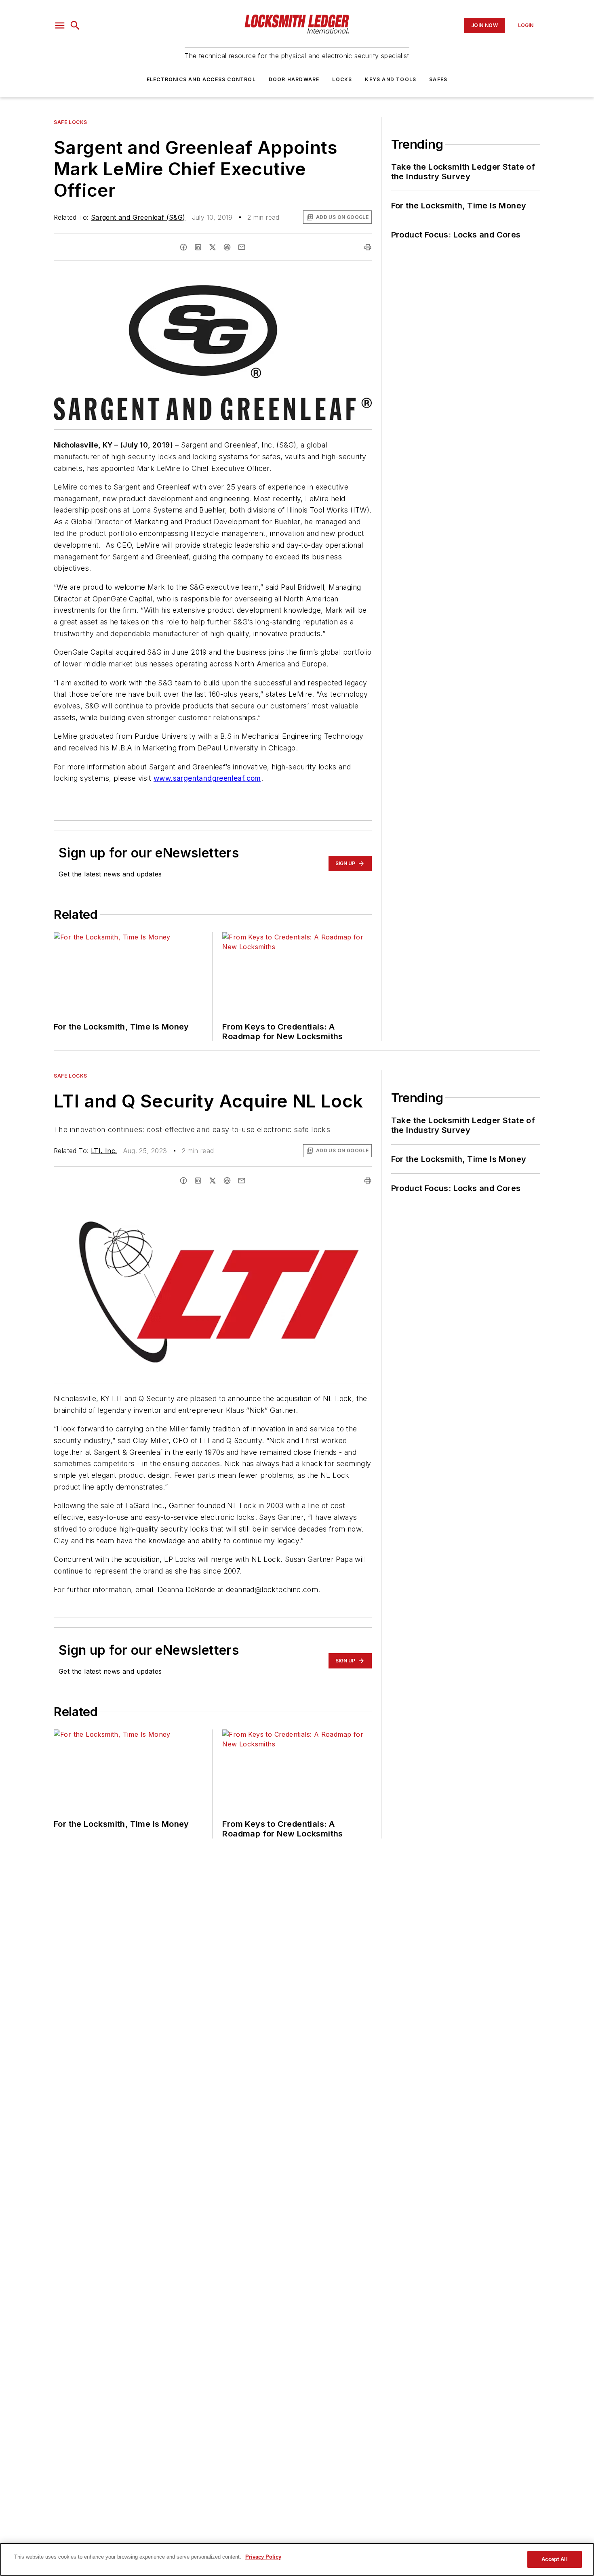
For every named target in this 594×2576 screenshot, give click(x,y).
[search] (75, 25)
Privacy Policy (263, 2557)
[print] (368, 247)
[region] (297, 2559)
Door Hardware (294, 79)
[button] (60, 25)
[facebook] (183, 247)
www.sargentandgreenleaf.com (207, 778)
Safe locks (71, 122)
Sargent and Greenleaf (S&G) (138, 217)
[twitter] (213, 247)
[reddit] (227, 247)
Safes (438, 79)
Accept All (554, 2559)
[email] (242, 247)
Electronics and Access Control (201, 79)
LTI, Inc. (104, 1151)
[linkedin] (198, 247)
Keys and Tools (391, 79)
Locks (342, 79)
